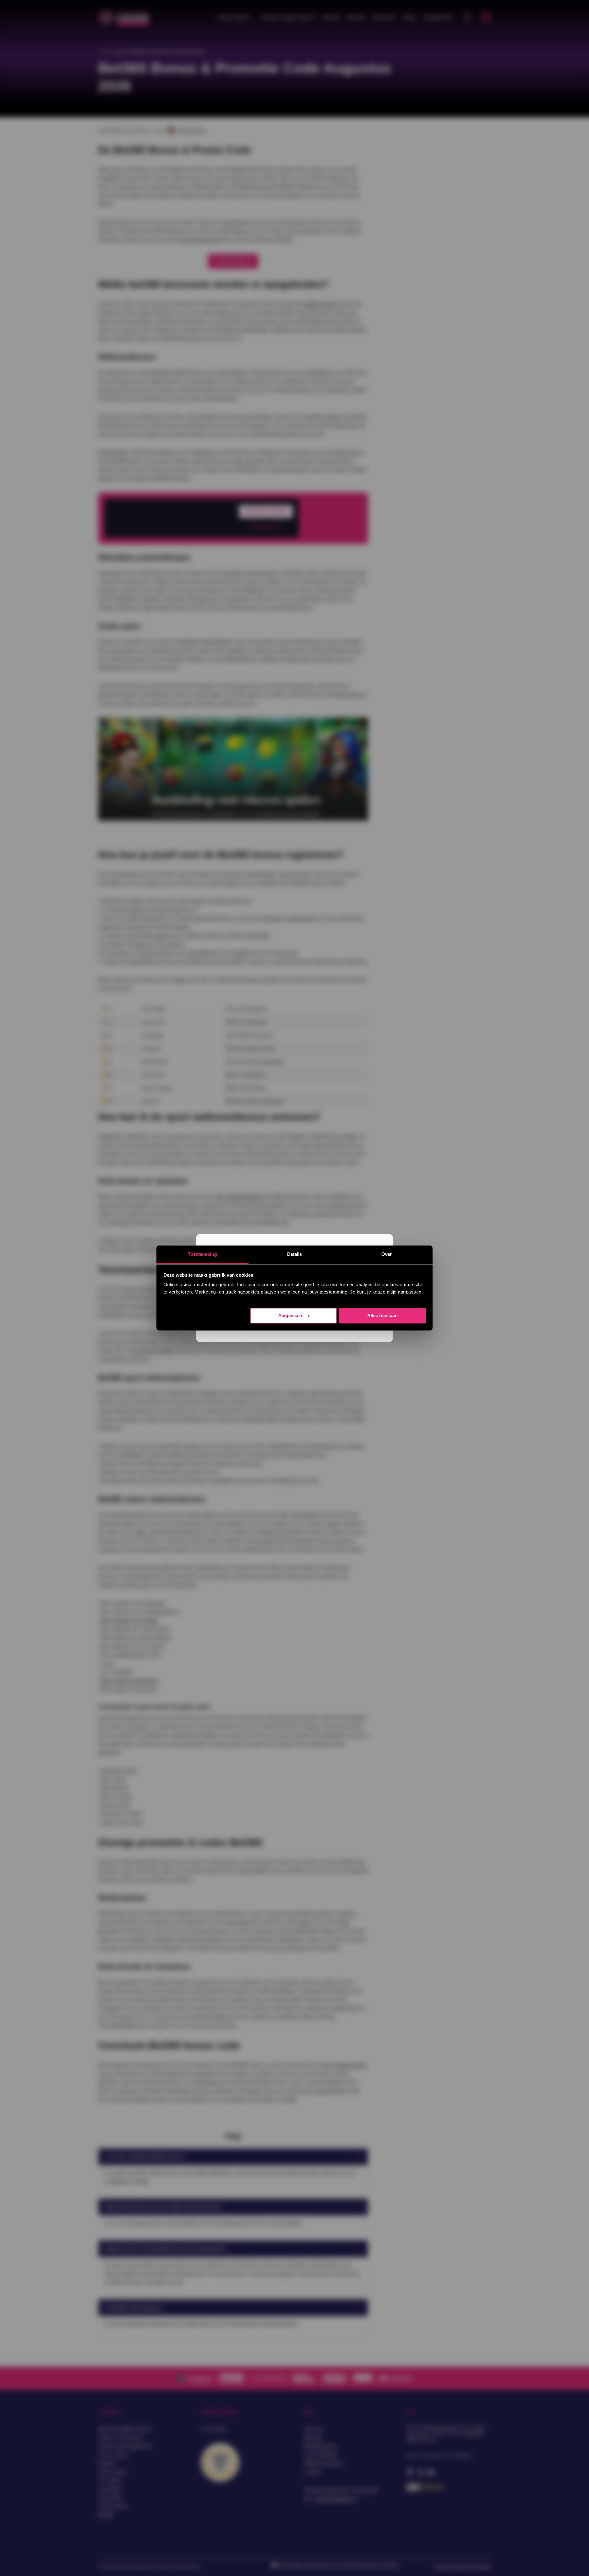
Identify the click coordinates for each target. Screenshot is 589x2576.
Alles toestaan (382, 1315)
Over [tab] (387, 1254)
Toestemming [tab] (202, 1254)
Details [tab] (295, 1254)
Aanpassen (290, 1315)
